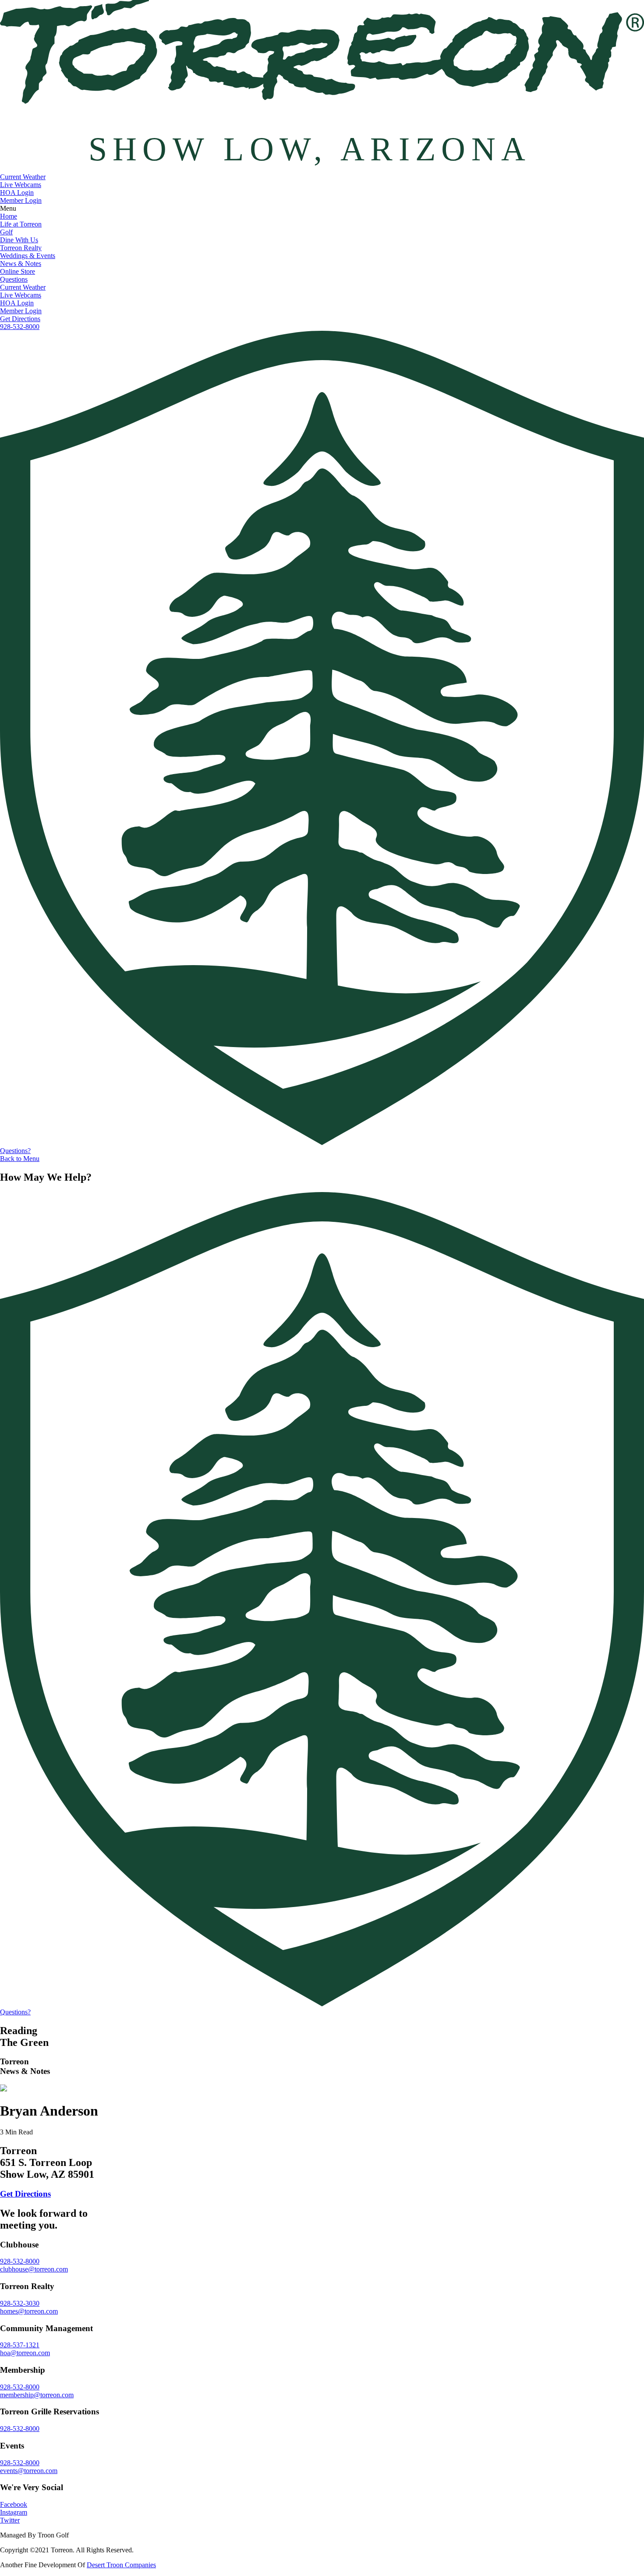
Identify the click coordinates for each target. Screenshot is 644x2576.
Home (9, 216)
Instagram (14, 2512)
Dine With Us (19, 240)
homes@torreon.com (29, 2311)
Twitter (10, 2520)
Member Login (21, 200)
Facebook (14, 2504)
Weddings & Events (28, 256)
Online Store (18, 271)
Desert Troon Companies (121, 2565)
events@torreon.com (29, 2471)
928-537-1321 (20, 2345)
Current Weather (23, 177)
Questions (14, 279)
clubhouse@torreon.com (34, 2269)
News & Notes (21, 264)
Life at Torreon (21, 224)
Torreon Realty (21, 248)
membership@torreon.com (37, 2395)
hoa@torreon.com (25, 2353)
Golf (6, 232)
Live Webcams (21, 185)
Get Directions (20, 319)
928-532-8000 (20, 327)
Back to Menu (20, 1159)
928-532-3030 (20, 2303)
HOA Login (17, 193)
